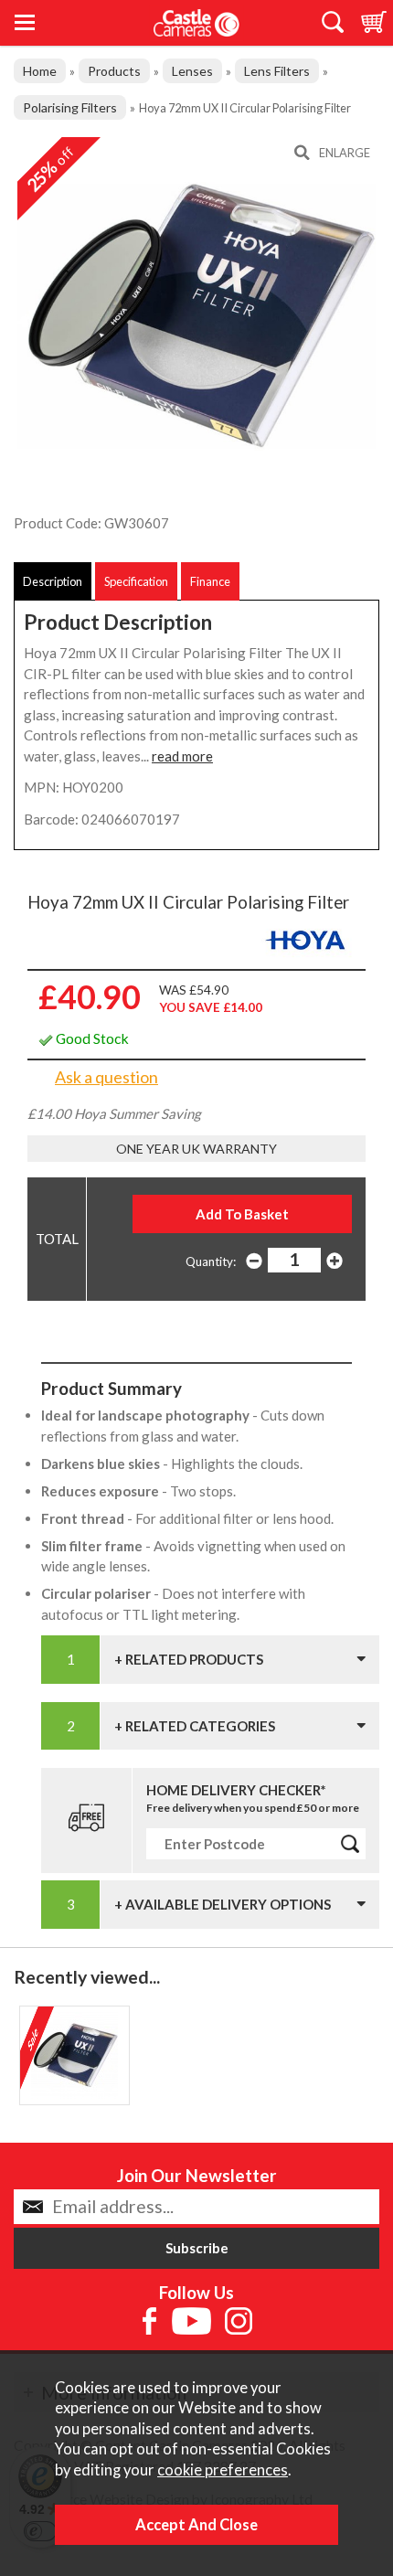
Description (53, 581)
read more (182, 756)
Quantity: (211, 1261)
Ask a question (106, 1077)
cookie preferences (223, 2470)
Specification (136, 581)
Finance (210, 581)
